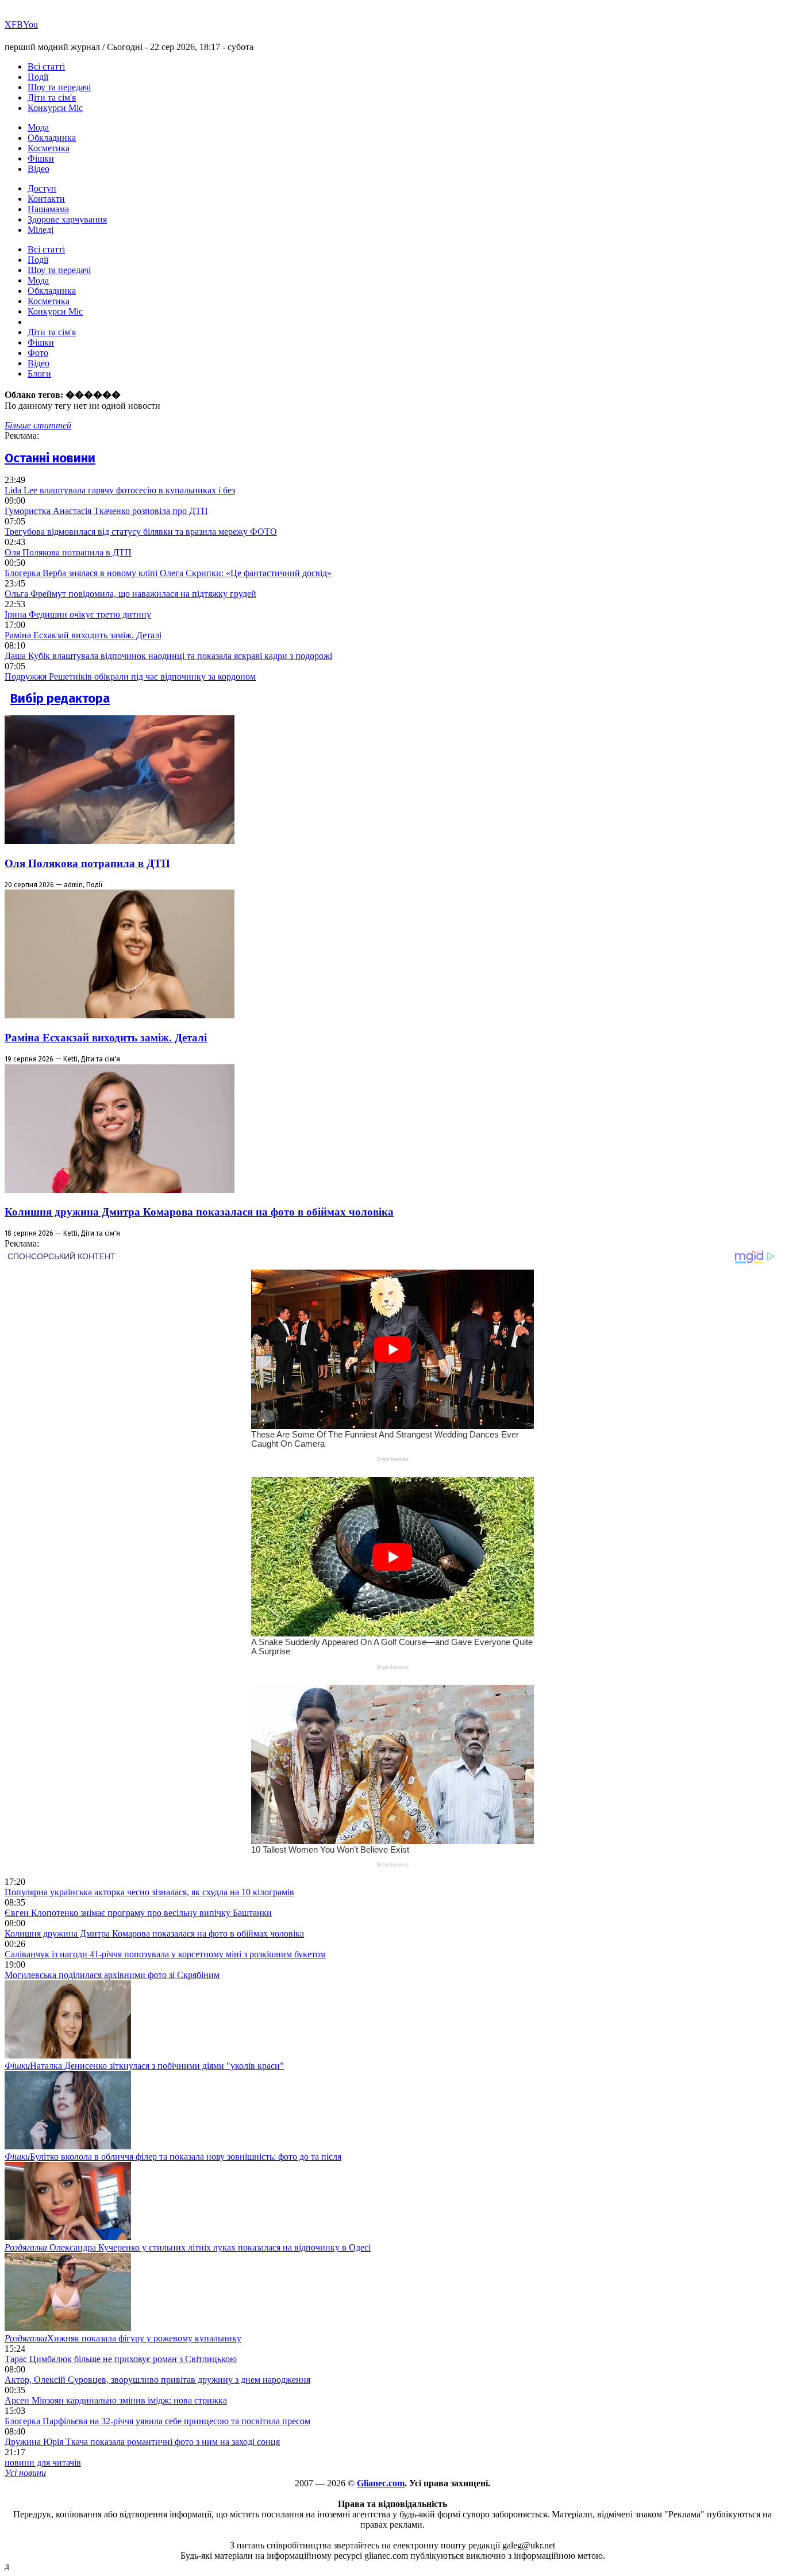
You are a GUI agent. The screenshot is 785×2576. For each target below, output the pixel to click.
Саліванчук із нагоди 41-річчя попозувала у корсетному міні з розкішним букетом (165, 1954)
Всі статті (46, 66)
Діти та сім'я (52, 97)
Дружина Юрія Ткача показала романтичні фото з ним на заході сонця (142, 2442)
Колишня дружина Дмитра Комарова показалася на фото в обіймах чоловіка (199, 1212)
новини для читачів (43, 2462)
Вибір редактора (60, 698)
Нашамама (48, 209)
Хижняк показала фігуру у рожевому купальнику (123, 2338)
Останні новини (50, 458)
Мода (38, 127)
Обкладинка (52, 138)
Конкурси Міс (55, 108)
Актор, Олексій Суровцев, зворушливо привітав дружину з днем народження (157, 2380)
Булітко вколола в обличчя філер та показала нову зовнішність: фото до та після (173, 2157)
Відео (39, 169)
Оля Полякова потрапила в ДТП (68, 552)
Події (38, 77)
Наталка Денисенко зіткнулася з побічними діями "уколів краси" (144, 2066)
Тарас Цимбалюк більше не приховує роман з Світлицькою (121, 2359)
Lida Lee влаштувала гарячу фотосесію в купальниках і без (120, 490)
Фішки (41, 158)
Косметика (49, 148)
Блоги (39, 373)
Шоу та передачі (59, 87)
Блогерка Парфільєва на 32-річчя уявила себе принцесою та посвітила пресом (157, 2421)
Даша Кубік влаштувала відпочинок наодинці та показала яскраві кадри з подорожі (168, 656)
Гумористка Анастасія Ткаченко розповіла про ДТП (106, 511)
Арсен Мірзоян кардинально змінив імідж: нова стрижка (116, 2400)
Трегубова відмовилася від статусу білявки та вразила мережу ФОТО (141, 532)
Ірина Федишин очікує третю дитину (78, 614)
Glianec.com (381, 2483)
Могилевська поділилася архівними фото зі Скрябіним (112, 1975)
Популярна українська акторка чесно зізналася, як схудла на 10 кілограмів (149, 1892)
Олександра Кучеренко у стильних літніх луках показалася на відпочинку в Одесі (188, 2247)
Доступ (42, 188)
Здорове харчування (67, 219)
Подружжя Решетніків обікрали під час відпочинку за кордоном (130, 676)
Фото (38, 353)
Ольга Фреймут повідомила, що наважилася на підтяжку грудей (130, 594)
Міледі (41, 230)
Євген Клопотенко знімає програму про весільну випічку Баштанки (138, 1913)
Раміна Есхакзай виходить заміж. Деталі (83, 635)
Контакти (46, 199)
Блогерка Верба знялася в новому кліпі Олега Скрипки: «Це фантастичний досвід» (168, 573)
